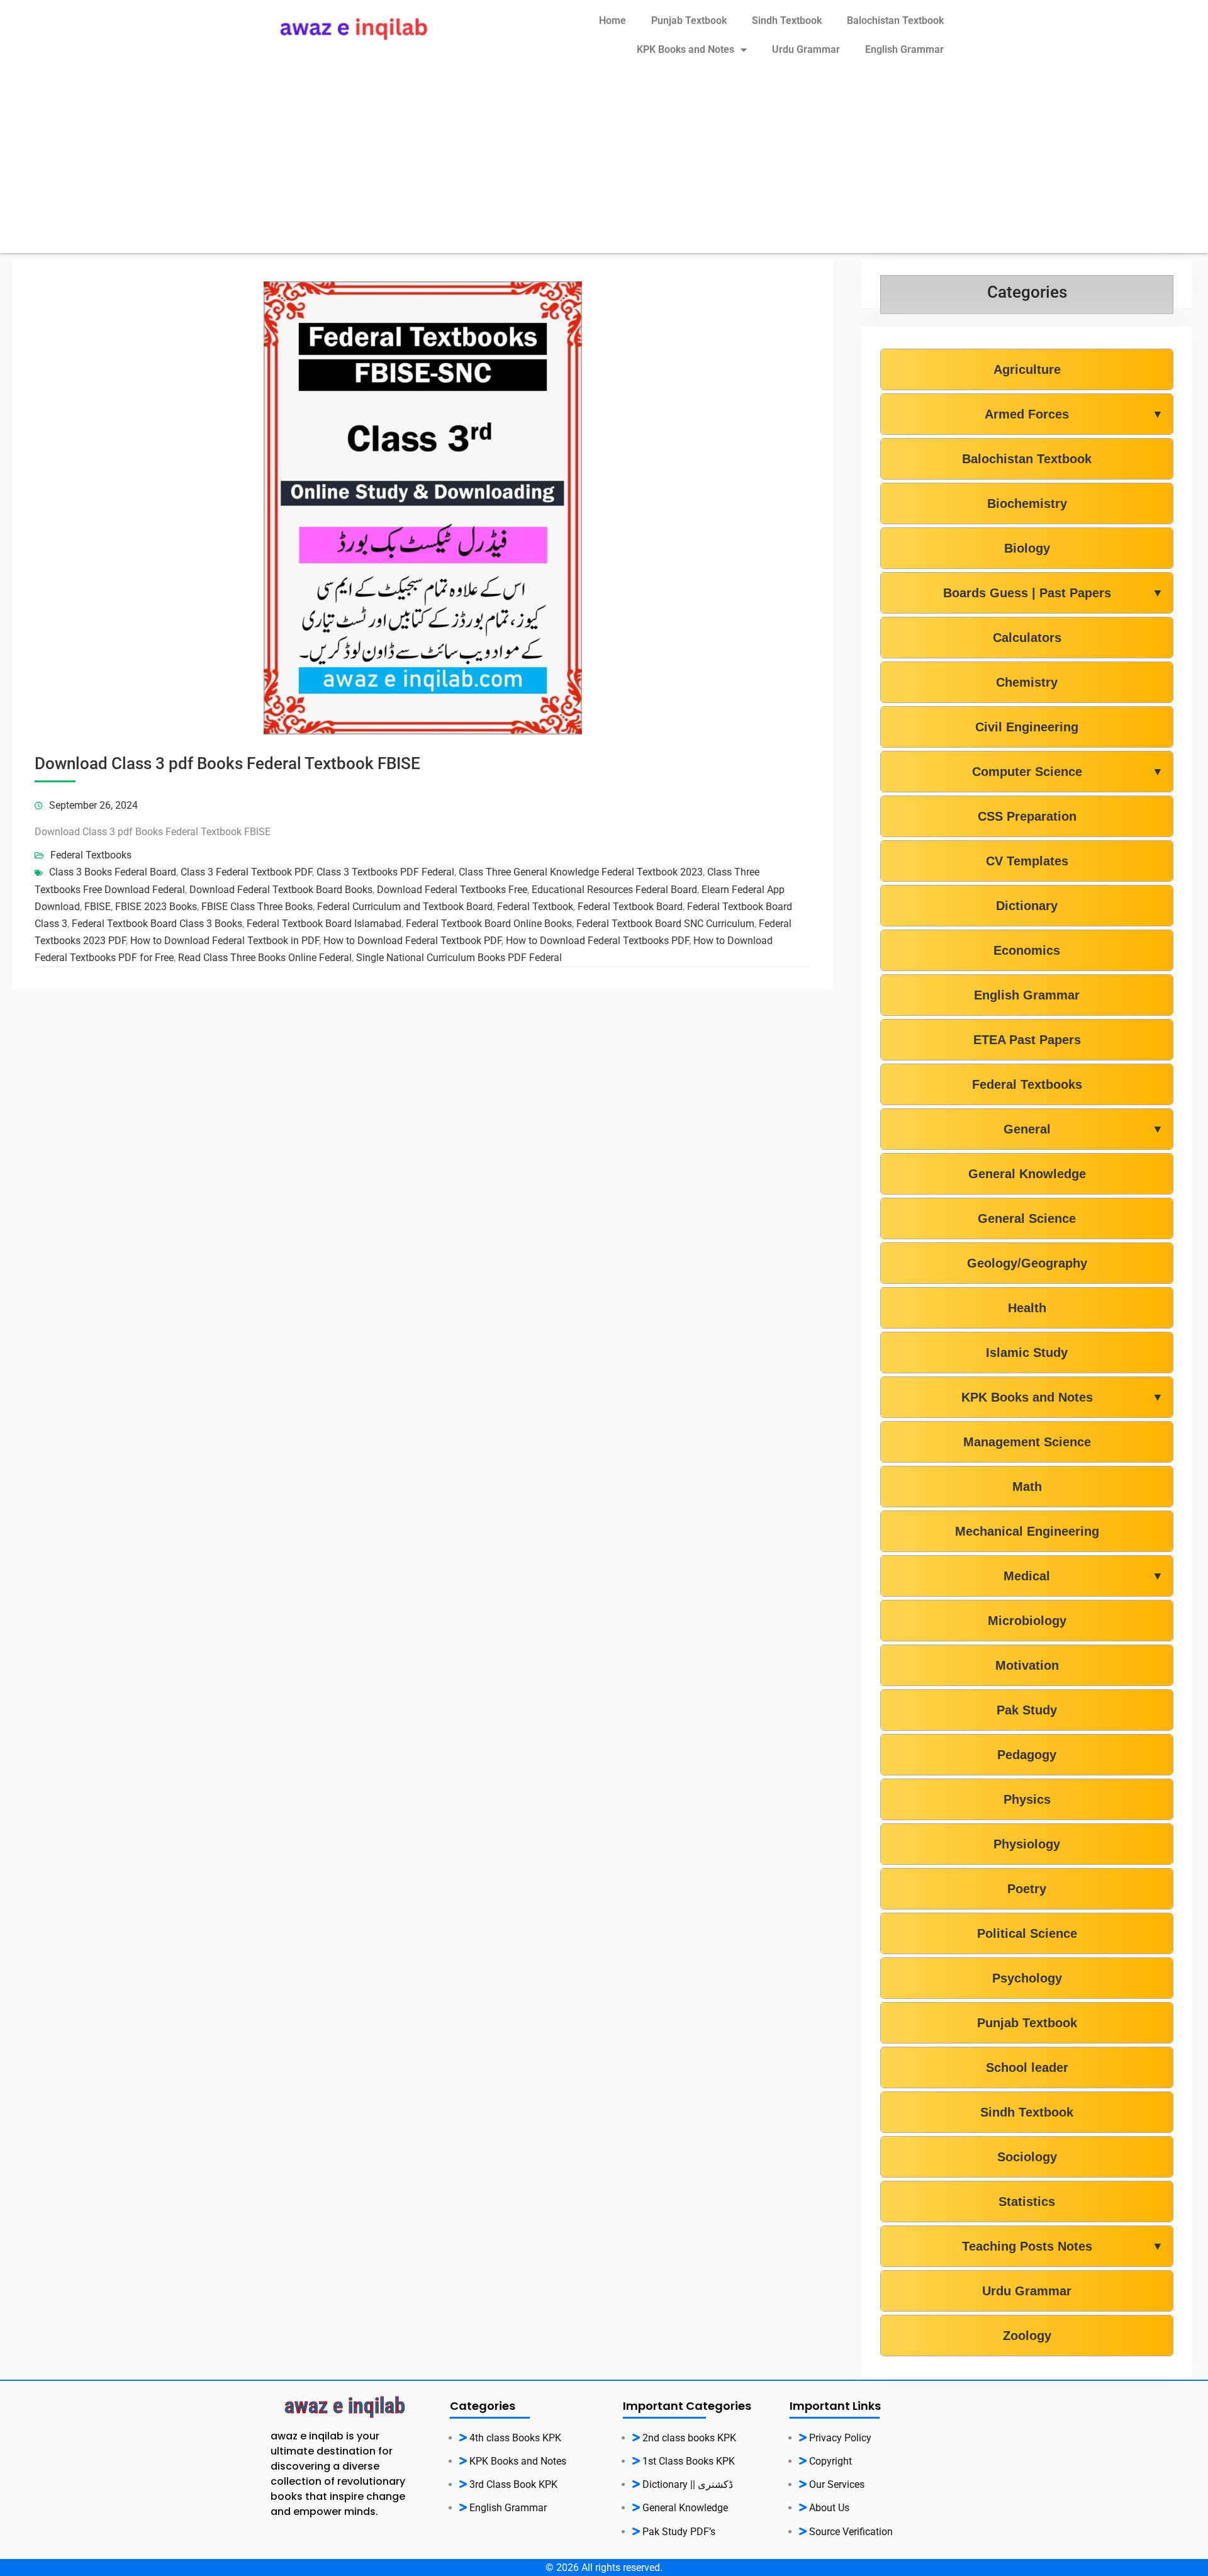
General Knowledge (1027, 1174)
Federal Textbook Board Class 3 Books (157, 924)
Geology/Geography (1027, 1263)
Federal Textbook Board (630, 907)
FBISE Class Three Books (257, 907)
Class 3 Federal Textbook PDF (246, 872)
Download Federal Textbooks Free (452, 890)
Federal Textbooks (91, 855)
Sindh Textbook (787, 20)
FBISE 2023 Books (156, 907)
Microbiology (1027, 1621)
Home (612, 20)
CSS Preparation (1027, 816)
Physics (1027, 1799)
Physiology (1027, 1844)
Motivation (1027, 1665)
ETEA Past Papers (1027, 1040)
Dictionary (1027, 906)
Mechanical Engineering (1027, 1531)
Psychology (1027, 1978)
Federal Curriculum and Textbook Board (405, 907)
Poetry (1027, 1889)
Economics (1027, 950)
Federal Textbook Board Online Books (489, 924)
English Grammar (904, 49)
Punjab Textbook (689, 20)
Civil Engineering (1027, 727)
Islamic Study (1027, 1353)
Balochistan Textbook (895, 20)
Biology (1027, 548)
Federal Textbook (535, 907)
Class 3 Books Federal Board (113, 872)
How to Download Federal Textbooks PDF (597, 941)
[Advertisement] (604, 165)
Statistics (1027, 2202)
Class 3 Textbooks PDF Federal (385, 872)
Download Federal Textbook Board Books (281, 890)
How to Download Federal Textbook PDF (412, 941)
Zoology (1027, 2336)
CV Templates (1027, 861)
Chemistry (1027, 682)
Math (1027, 1487)
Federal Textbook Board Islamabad (324, 924)
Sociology (1027, 2157)
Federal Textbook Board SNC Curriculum (665, 924)
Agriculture (1027, 369)
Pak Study (1027, 1710)
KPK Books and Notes (685, 49)
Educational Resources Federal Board (614, 890)
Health (1027, 1308)
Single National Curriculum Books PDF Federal (459, 958)
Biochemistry (1027, 503)
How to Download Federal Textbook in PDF (225, 941)
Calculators (1027, 638)
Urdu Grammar (806, 49)
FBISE (98, 907)
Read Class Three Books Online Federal (265, 958)
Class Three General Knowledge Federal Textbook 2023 (581, 872)
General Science (1027, 1218)
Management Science (1027, 1442)
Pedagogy (1027, 1755)
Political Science (1027, 1933)
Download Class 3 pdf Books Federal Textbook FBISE (227, 763)
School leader (1027, 2067)
